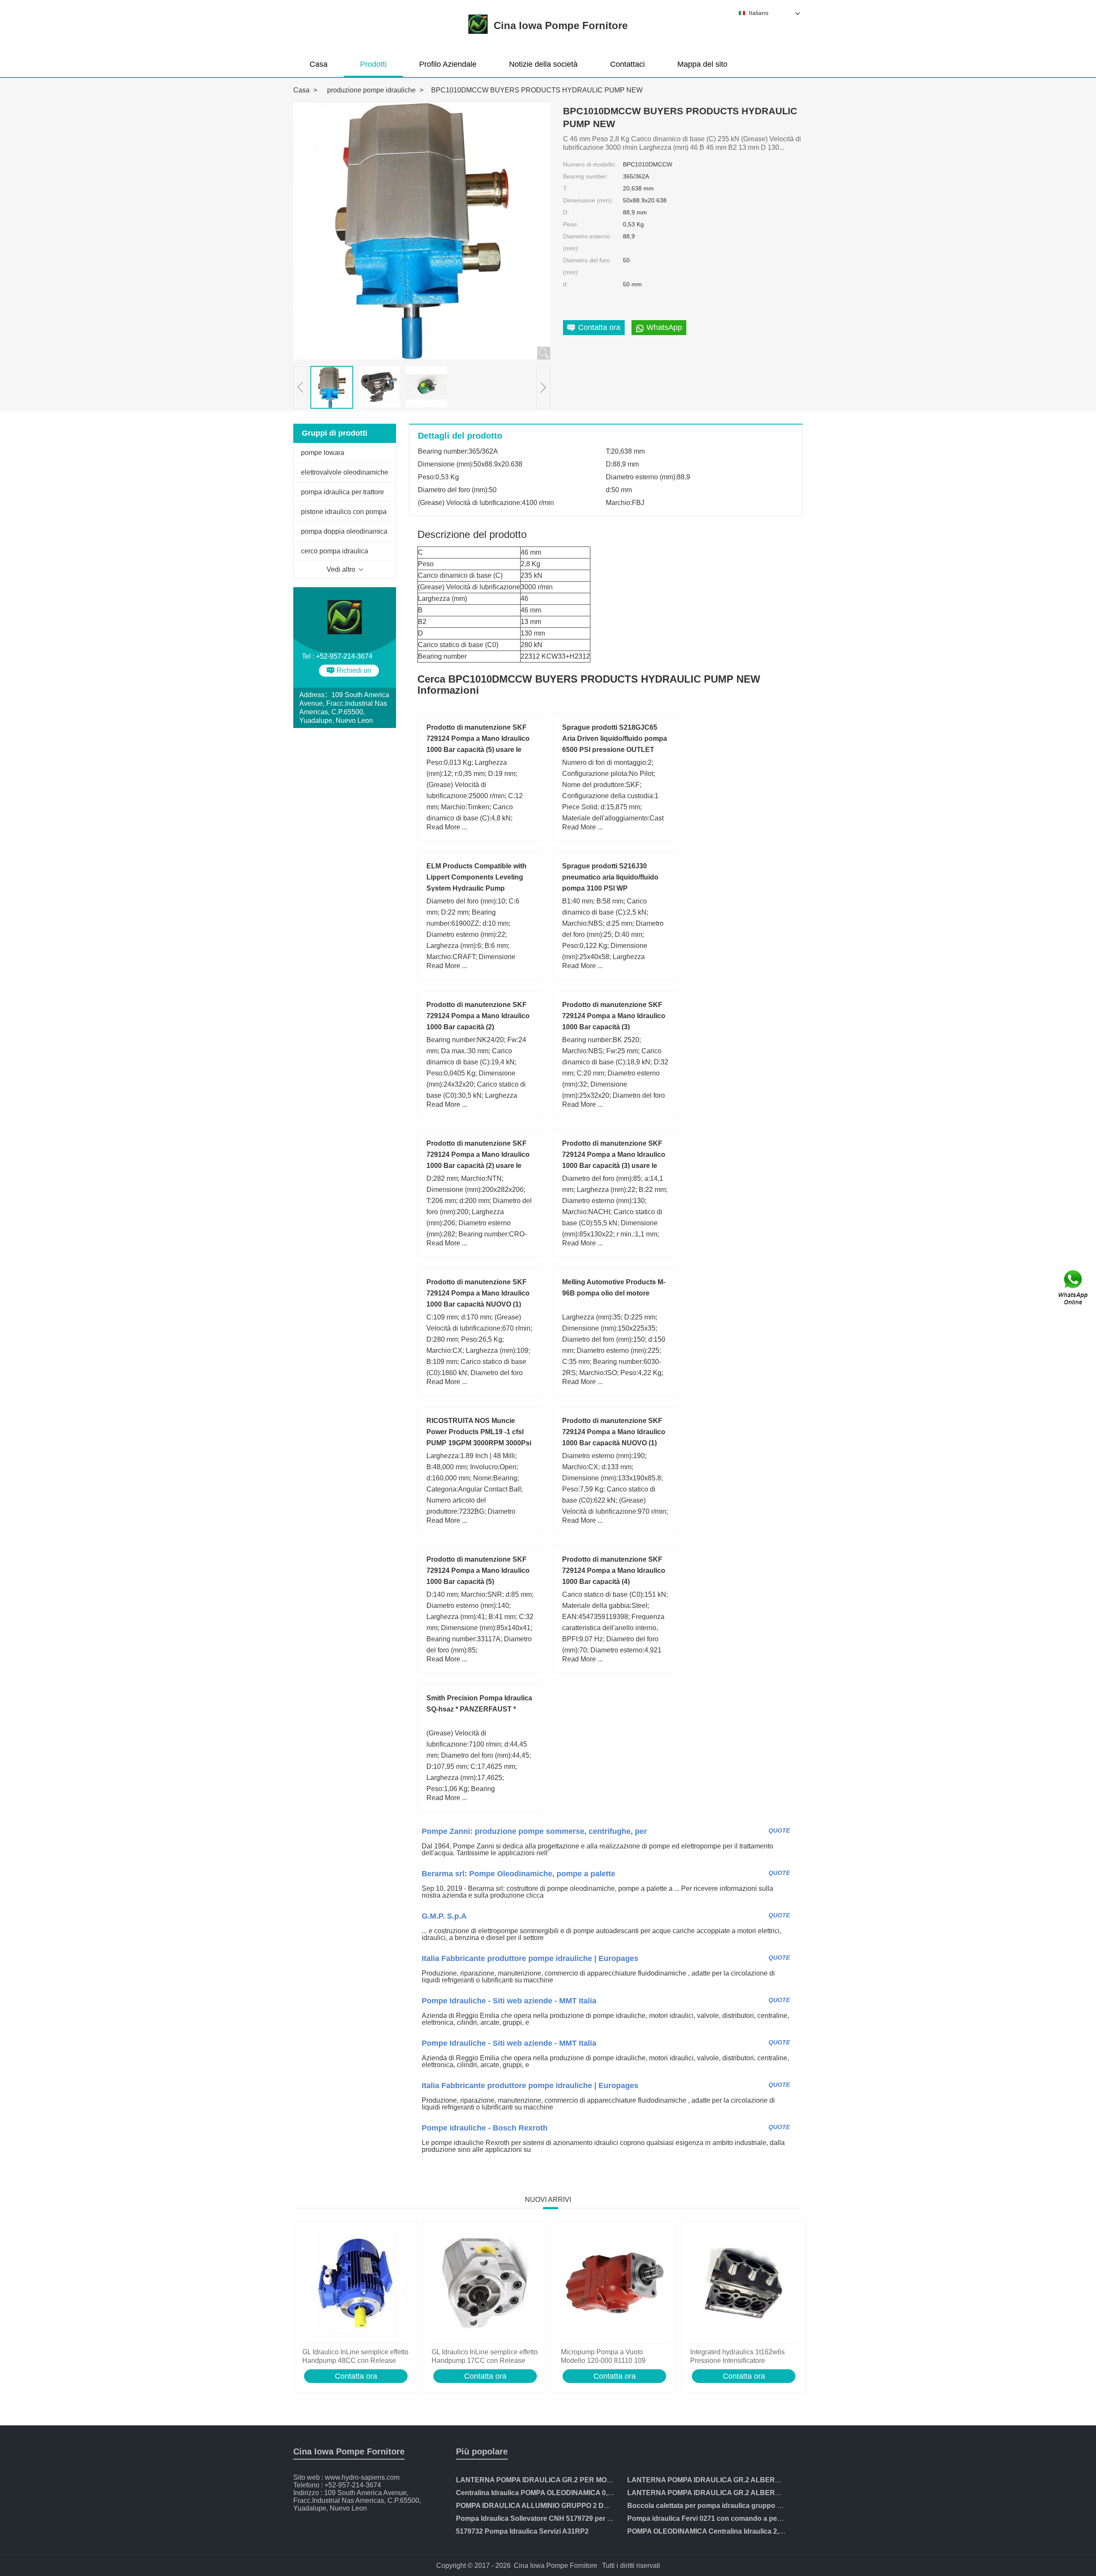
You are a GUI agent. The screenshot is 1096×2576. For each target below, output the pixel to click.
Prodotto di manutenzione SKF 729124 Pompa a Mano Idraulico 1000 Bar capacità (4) (614, 1570)
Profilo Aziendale (448, 64)
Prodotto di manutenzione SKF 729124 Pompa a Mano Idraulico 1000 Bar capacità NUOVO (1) (614, 1432)
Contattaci (627, 64)
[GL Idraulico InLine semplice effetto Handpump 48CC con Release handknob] (356, 2285)
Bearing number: (586, 176)
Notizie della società (543, 64)
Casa (319, 64)
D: (566, 212)
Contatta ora (356, 2376)
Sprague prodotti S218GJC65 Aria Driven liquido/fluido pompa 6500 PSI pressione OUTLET (615, 738)
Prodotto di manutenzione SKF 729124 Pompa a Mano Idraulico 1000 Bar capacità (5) (478, 1570)
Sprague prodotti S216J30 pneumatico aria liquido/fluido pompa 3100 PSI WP (610, 877)
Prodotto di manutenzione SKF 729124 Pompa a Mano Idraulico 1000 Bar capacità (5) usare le (478, 738)
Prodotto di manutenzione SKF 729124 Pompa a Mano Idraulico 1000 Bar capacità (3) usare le (614, 1154)
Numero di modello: (590, 164)
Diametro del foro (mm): (587, 266)
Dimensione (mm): (588, 200)
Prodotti (373, 64)
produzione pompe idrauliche (371, 90)
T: (565, 188)
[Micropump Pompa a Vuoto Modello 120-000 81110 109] (614, 2285)
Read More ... (447, 827)
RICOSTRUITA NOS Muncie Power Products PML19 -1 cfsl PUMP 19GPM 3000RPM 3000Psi (479, 1432)
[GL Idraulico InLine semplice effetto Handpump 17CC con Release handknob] (485, 2285)
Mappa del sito (702, 64)
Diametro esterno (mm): (587, 242)
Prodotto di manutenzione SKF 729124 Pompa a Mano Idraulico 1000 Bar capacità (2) (478, 1016)
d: (566, 284)
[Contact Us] (1074, 1288)
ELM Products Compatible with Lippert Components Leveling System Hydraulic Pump (477, 877)
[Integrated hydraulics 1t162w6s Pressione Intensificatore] (744, 2285)
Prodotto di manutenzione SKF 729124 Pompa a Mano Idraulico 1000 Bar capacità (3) (614, 1016)
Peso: (571, 224)
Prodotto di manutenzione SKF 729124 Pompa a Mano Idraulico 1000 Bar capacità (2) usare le (478, 1154)
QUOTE (779, 1830)
